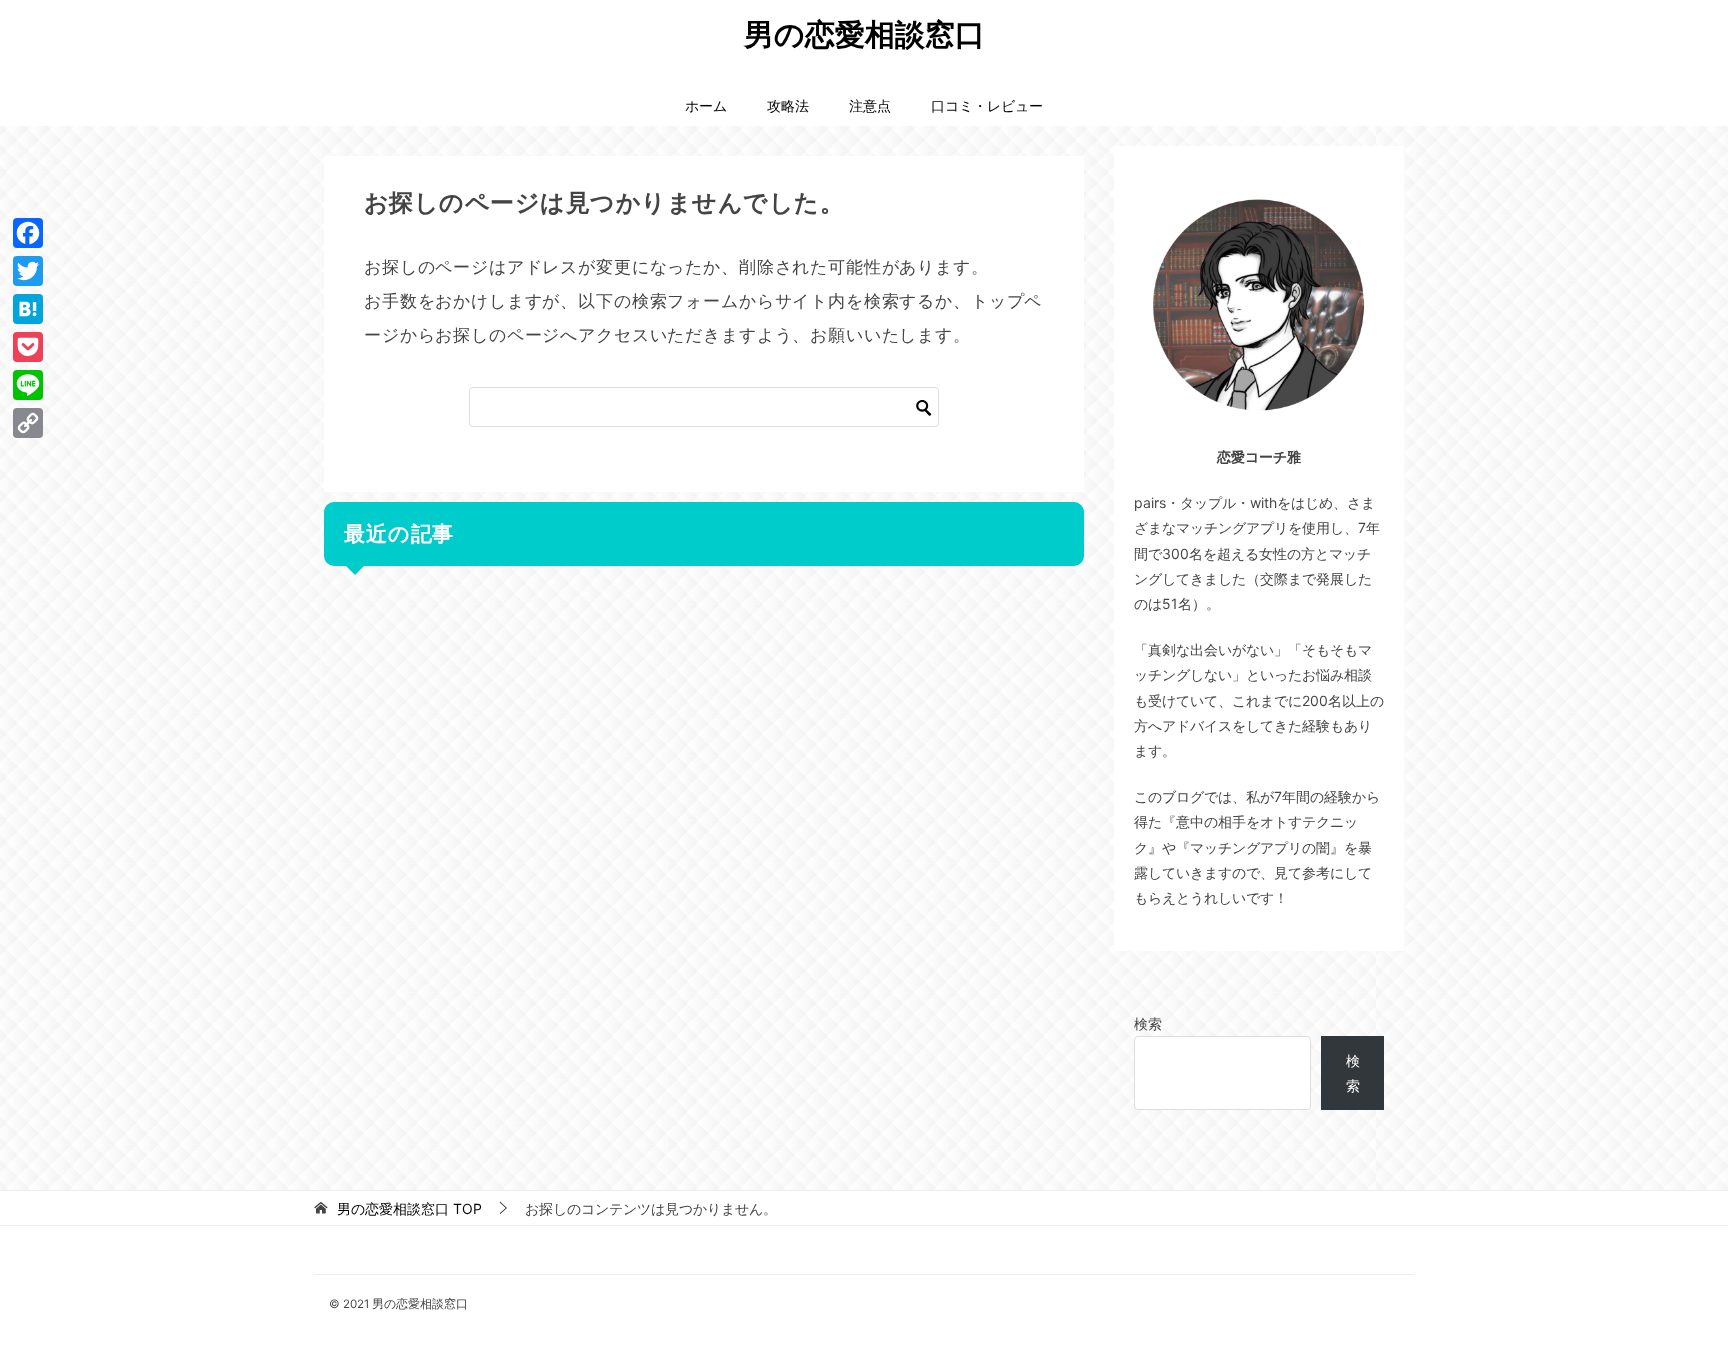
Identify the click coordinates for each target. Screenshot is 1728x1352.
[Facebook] (28, 233)
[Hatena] (28, 309)
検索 (1148, 1023)
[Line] (28, 385)
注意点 (870, 105)
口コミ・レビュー (987, 105)
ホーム (706, 105)
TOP (409, 1209)
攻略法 (788, 105)
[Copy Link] (28, 423)
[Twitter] (28, 271)
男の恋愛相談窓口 (864, 34)
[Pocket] (28, 347)
